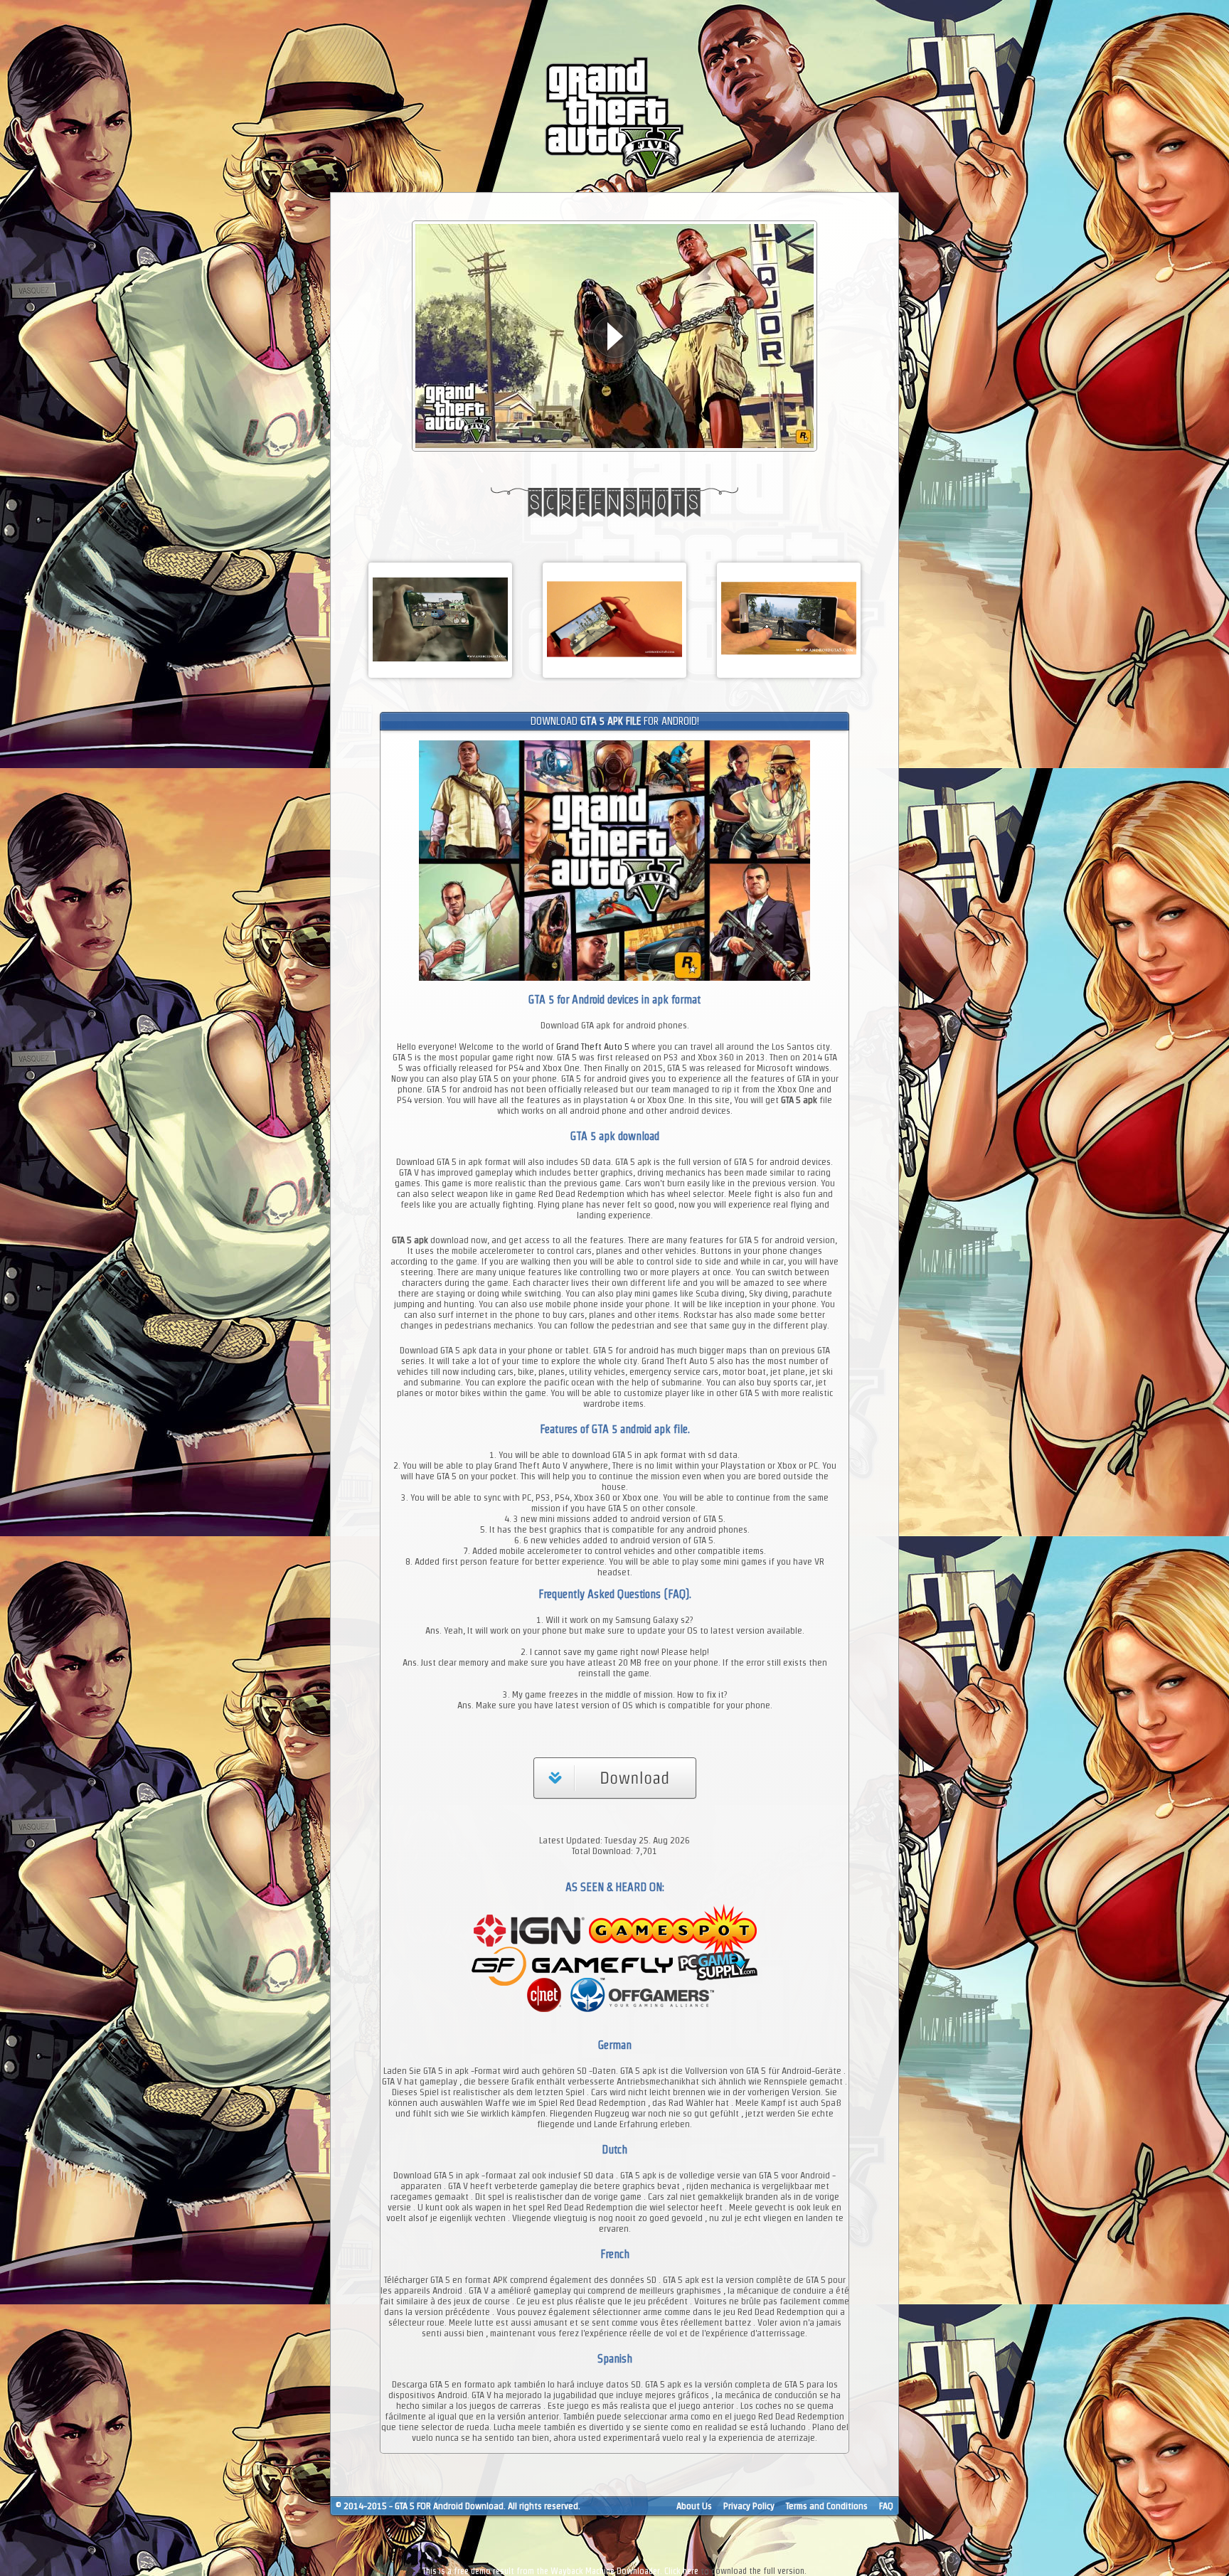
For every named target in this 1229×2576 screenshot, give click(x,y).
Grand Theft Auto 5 (593, 1047)
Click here (681, 2571)
